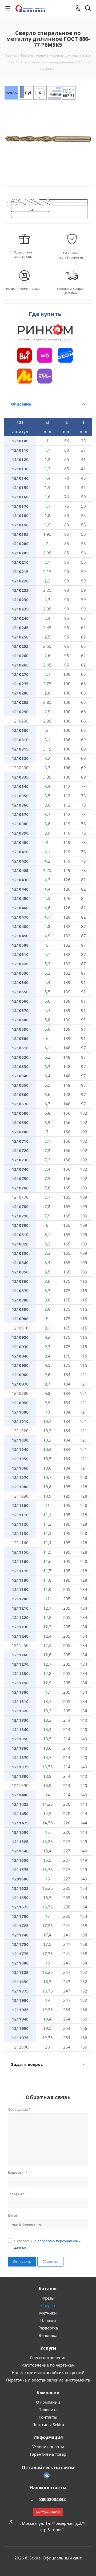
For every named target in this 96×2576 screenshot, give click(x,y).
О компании (48, 2402)
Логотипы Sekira (48, 2424)
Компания (48, 2393)
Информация (48, 2437)
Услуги (48, 2348)
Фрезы (48, 2298)
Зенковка (48, 2335)
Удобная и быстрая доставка (71, 291)
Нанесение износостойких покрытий (48, 2372)
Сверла (48, 2305)
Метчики (48, 2313)
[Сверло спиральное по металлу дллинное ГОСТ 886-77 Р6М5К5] (48, 139)
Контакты (48, 2417)
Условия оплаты (48, 2447)
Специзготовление (48, 2357)
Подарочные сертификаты (23, 254)
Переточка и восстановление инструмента (48, 2380)
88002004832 (52, 2499)
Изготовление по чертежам (48, 2365)
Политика (48, 2410)
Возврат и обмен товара (23, 289)
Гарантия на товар (48, 2454)
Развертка (48, 2328)
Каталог (48, 2289)
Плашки (48, 2320)
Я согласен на (47, 2244)
